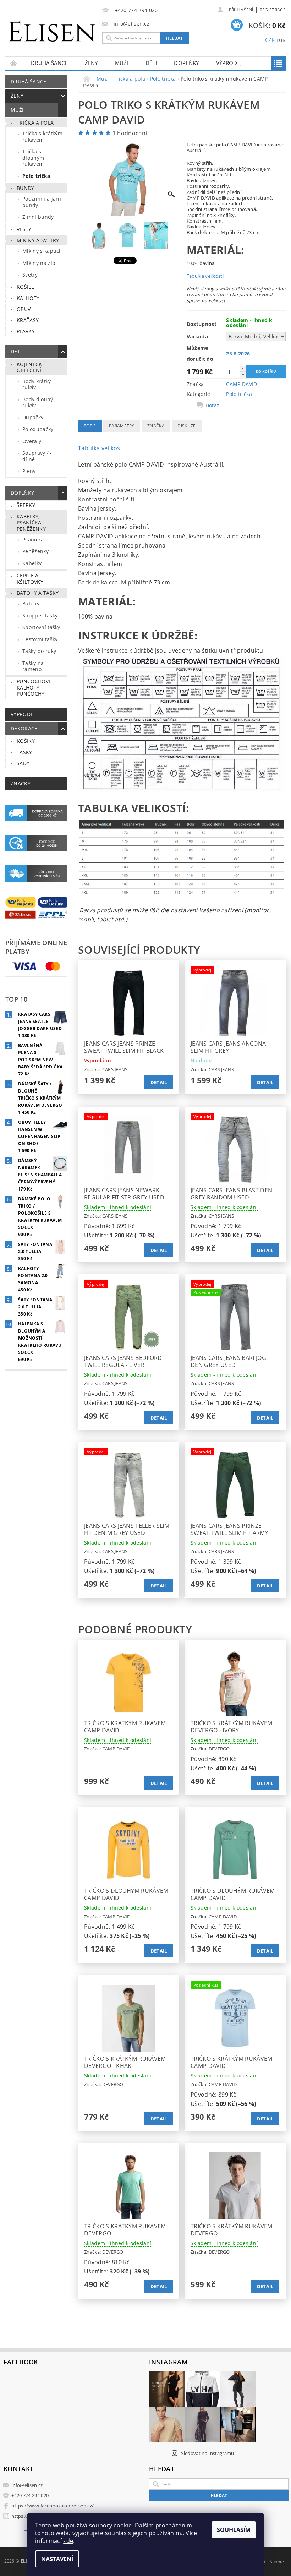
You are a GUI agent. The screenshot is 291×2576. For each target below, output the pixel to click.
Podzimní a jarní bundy (43, 202)
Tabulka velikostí (205, 276)
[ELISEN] (52, 28)
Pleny (29, 471)
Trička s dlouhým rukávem (33, 158)
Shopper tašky (40, 616)
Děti (151, 63)
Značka (156, 426)
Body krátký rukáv (37, 384)
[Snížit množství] (243, 375)
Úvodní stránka (14, 63)
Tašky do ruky (39, 651)
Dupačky (33, 417)
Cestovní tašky (40, 639)
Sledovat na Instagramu (207, 2453)
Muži (122, 63)
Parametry (122, 426)
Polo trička (36, 176)
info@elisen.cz (27, 2485)
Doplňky (186, 63)
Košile (25, 287)
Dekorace (24, 728)
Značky (21, 783)
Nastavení (57, 2559)
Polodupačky (38, 429)
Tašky (24, 752)
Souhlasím (234, 2530)
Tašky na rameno (33, 666)
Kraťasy (28, 320)
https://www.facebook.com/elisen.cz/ (53, 2506)
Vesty (24, 229)
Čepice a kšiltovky (30, 579)
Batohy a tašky (38, 593)
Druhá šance (49, 63)
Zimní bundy (38, 217)
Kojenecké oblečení (31, 367)
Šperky (26, 505)
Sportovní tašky (41, 627)
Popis (90, 426)
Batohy (31, 603)
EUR (281, 40)
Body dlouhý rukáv (38, 402)
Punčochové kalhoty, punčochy (34, 687)
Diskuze (186, 426)
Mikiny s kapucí (42, 251)
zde (68, 2541)
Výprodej (229, 63)
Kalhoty (28, 298)
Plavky (26, 331)
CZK (270, 40)
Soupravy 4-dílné (37, 456)
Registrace (273, 10)
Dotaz (213, 405)
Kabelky (32, 563)
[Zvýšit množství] (243, 368)
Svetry (30, 275)
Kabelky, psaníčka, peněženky (31, 523)
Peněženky (35, 551)
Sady (23, 763)
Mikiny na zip (39, 263)
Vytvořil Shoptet (269, 2562)
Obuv (24, 309)
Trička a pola (35, 123)
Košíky (26, 741)
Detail (159, 1082)
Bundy (26, 188)
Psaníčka (33, 540)
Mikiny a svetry (38, 240)
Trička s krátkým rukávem (42, 137)
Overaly (32, 441)
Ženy (91, 63)
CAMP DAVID (241, 384)
